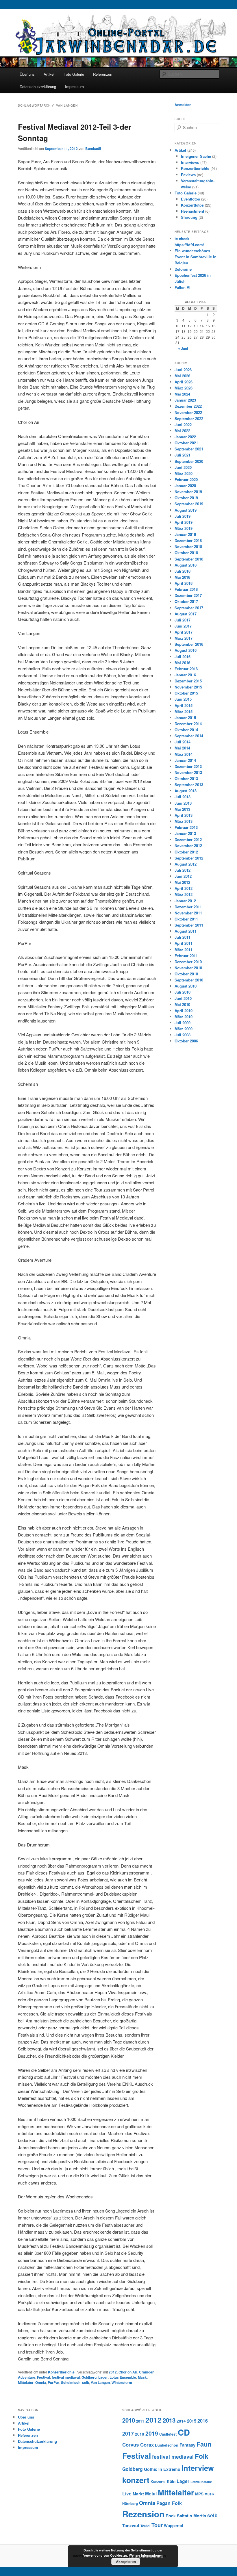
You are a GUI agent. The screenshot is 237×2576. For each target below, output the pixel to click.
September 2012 (189, 858)
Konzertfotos (192, 205)
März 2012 (184, 894)
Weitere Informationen (146, 2555)
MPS (199, 2494)
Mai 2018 (182, 577)
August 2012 (186, 864)
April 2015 (184, 705)
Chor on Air (128, 2372)
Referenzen (103, 74)
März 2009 (184, 1029)
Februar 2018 (186, 589)
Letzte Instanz (201, 2482)
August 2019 (186, 510)
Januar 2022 (185, 437)
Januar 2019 (185, 534)
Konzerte (158, 2482)
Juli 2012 (183, 870)
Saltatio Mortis (191, 2516)
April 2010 (184, 1010)
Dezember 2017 (188, 595)
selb (86, 2382)
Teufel (145, 2526)
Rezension (143, 2514)
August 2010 (186, 986)
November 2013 (188, 772)
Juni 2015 (183, 699)
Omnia (41, 2382)
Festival (43, 2377)
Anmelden (183, 105)
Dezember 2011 (188, 907)
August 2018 (186, 565)
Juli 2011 (183, 937)
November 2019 (188, 492)
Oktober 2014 (186, 730)
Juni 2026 (183, 370)
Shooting (189, 217)
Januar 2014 (185, 760)
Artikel (49, 74)
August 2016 (186, 650)
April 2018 (184, 583)
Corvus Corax (138, 2445)
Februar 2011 (186, 956)
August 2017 (186, 614)
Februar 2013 (186, 827)
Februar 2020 (186, 479)
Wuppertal (174, 2526)
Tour (157, 2525)
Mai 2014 (182, 748)
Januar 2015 (185, 718)
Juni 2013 (183, 803)
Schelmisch (71, 2382)
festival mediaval (66, 2377)
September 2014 (189, 736)
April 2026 (184, 382)
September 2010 (189, 980)
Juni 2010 (183, 998)
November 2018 (188, 546)
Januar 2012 (185, 901)
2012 (113, 2372)
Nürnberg (130, 2504)
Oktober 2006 (186, 1041)
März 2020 (184, 473)
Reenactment (192, 211)
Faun (204, 2444)
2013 (169, 2420)
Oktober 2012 (186, 852)
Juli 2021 (183, 455)
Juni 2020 (183, 467)
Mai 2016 (182, 663)
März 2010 (184, 1017)
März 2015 (184, 711)
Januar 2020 (185, 486)
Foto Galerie (74, 74)
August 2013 (186, 791)
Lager (103, 2377)
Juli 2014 (183, 742)
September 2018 (189, 559)
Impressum (74, 87)
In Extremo (169, 2469)
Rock (171, 2516)
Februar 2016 (186, 669)
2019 (152, 2433)
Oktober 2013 (186, 778)
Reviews (188, 175)
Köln (171, 2481)
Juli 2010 (183, 992)
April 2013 (184, 815)
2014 (181, 2421)
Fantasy (187, 2445)
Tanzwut (131, 2525)
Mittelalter (176, 2492)
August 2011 (186, 931)
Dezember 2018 (188, 540)
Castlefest (168, 2434)
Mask (142, 2377)
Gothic (151, 2469)
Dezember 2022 (188, 406)
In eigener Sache (196, 156)
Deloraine (183, 269)
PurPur (53, 2382)
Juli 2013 (183, 797)
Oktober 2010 (186, 974)
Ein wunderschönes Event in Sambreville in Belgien (196, 257)
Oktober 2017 (186, 601)
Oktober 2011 (186, 919)
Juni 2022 (183, 425)
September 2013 (189, 785)
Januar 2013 (185, 833)
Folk (202, 2456)
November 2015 (188, 687)
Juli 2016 (183, 657)
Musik (210, 2494)
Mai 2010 (182, 1004)
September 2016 (189, 644)
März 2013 (184, 821)
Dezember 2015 (188, 681)
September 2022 (189, 418)
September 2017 (189, 608)
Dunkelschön (167, 2445)
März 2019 (184, 528)
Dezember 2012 (188, 839)
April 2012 (184, 888)
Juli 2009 (183, 1023)
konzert (136, 2480)
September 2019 (189, 504)
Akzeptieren (126, 2562)
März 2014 (184, 754)
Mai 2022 (182, 431)
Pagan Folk (169, 2503)
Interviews (190, 162)
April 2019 (184, 522)
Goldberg (89, 2377)
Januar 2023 (185, 400)
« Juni (183, 348)
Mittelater (26, 2382)
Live (127, 2494)
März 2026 (184, 388)
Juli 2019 (183, 516)
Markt (138, 2494)
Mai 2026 (182, 376)
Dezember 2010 (188, 962)
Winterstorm (122, 2382)
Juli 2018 (183, 571)
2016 (203, 2421)
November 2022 (188, 412)
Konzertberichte (61, 2372)
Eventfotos (190, 199)
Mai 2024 (182, 394)
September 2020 (189, 461)
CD (184, 2432)
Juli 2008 (183, 1035)
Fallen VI (183, 287)
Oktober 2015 (186, 693)
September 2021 (189, 449)
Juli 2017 (183, 620)
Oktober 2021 (186, 443)
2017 (128, 2433)
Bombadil (93, 149)
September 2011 (189, 925)
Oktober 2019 (186, 498)
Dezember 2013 (188, 766)
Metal (151, 2494)
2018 (140, 2434)
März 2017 (184, 638)
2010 (129, 2420)
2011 (140, 2421)
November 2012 (188, 846)
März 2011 (184, 950)
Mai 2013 (182, 809)
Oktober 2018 (186, 553)
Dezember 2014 (188, 724)
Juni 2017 (183, 626)
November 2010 (188, 968)
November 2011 (188, 913)
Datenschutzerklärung (38, 87)
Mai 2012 (182, 882)
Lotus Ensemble (123, 2377)
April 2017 (184, 632)
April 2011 (184, 943)
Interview (198, 2468)
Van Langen (100, 2382)
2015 (192, 2421)
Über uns (27, 74)
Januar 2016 (185, 675)
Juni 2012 (183, 876)
